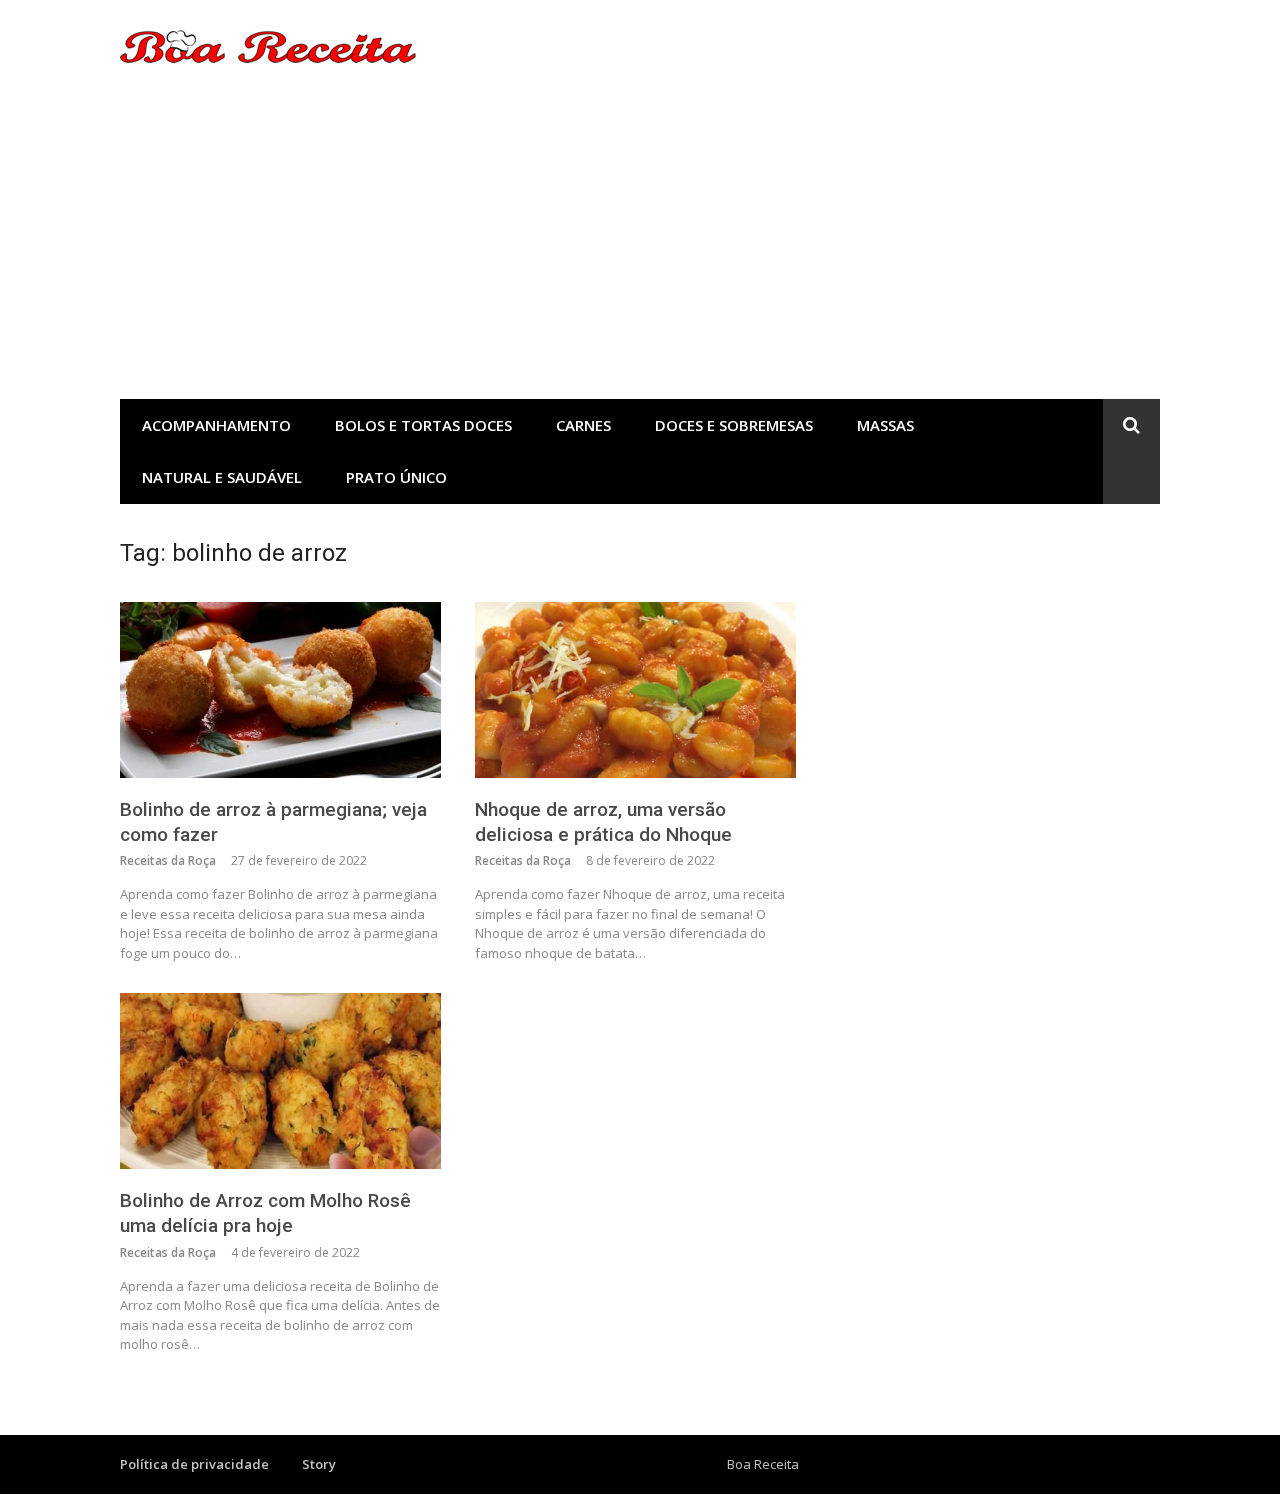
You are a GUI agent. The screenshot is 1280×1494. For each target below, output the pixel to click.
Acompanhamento (216, 425)
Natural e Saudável (222, 477)
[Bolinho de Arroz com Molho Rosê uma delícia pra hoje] (280, 1081)
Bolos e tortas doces (423, 425)
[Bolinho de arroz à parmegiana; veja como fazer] (280, 690)
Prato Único (396, 477)
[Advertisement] (640, 249)
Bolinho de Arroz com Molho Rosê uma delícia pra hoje (265, 1213)
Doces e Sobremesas (734, 425)
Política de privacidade (194, 1464)
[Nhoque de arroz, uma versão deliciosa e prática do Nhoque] (635, 690)
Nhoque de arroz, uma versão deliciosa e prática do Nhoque (603, 822)
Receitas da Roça (168, 860)
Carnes (583, 425)
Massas (885, 425)
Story (319, 1464)
